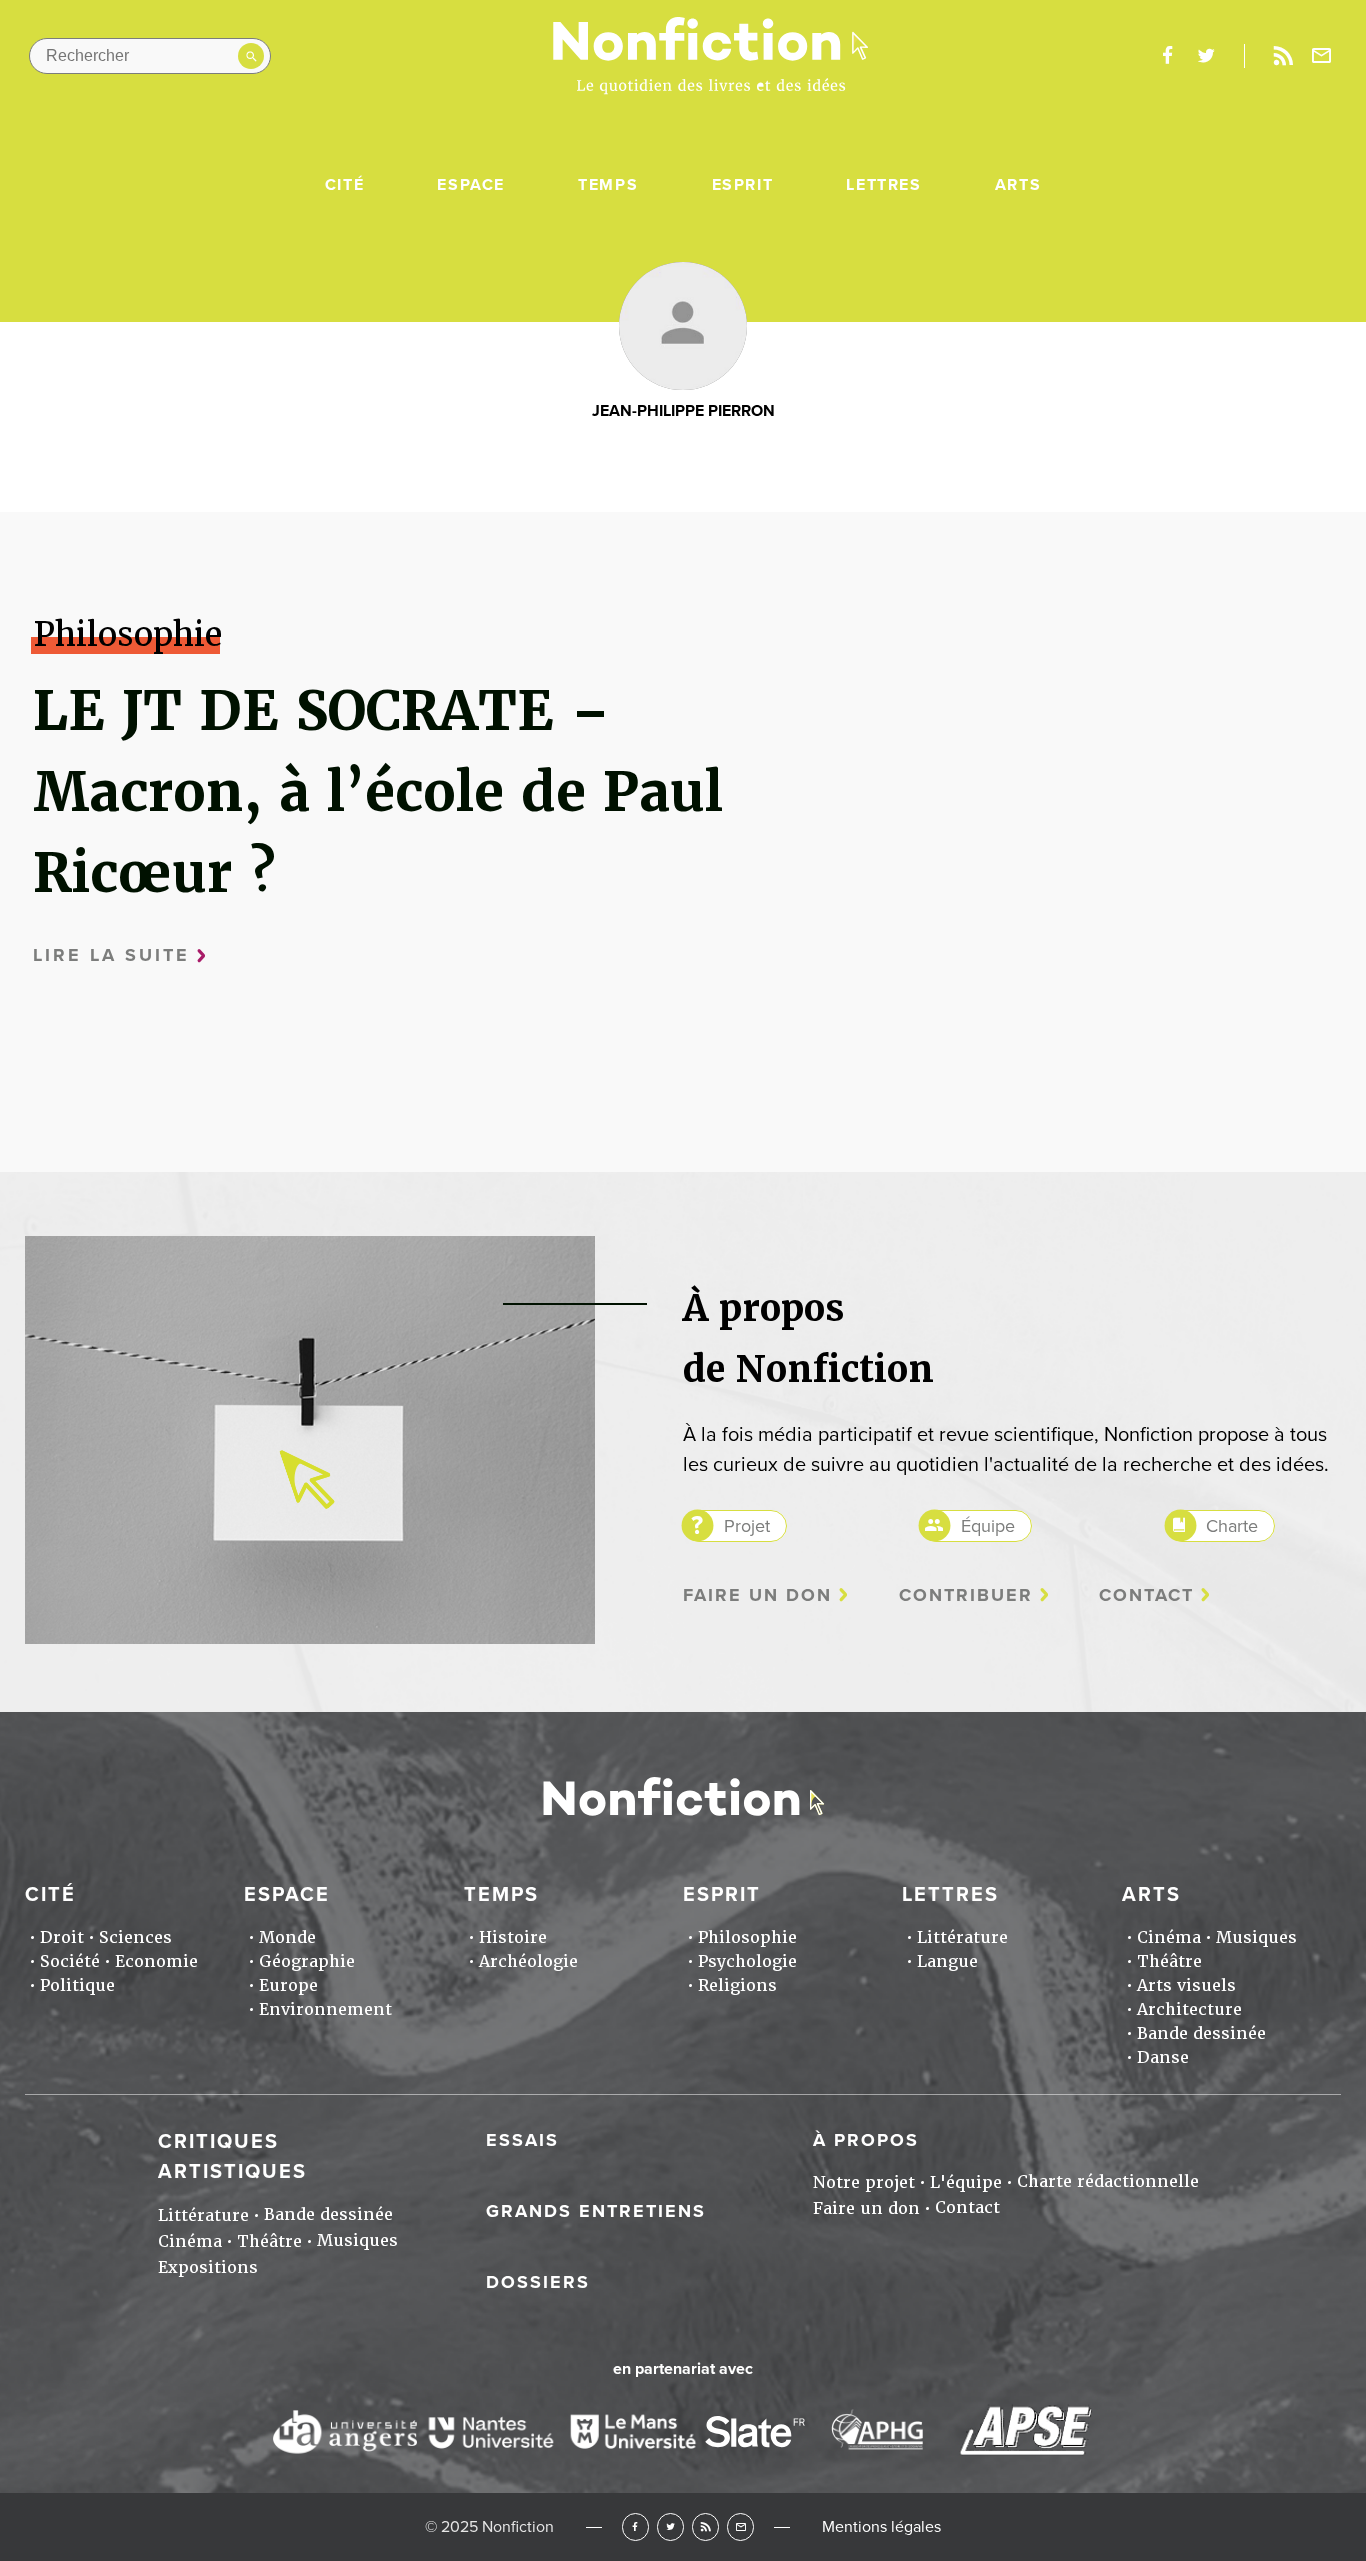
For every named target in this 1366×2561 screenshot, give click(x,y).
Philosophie (747, 1937)
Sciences (135, 1937)
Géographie (307, 1961)
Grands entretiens (596, 2211)
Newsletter (1322, 56)
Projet (747, 1526)
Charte (1232, 1526)
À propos (866, 2140)
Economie (156, 1961)
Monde (287, 1937)
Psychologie (747, 1961)
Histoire (513, 1937)
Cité (344, 185)
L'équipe (966, 2182)
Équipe (988, 1526)
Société (70, 1961)
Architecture (1189, 2009)
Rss (1283, 56)
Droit (62, 1937)
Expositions (208, 2267)
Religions (737, 1985)
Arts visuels (1186, 1985)
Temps (608, 185)
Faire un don (757, 1595)
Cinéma (1169, 1937)
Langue (947, 1961)
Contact (1146, 1595)
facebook (1167, 56)
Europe (288, 1985)
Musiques (1256, 1937)
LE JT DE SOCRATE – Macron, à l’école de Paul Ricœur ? (378, 791)
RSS (705, 2526)
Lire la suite (111, 955)
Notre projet (864, 2182)
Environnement (325, 2009)
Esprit (743, 185)
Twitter (670, 2526)
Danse (1163, 2057)
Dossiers (538, 2282)
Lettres (883, 185)
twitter (1206, 56)
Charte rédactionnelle (1108, 2181)
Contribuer (966, 1595)
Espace (471, 185)
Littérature (962, 1937)
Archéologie (528, 1961)
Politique (77, 1985)
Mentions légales (881, 2527)
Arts (1018, 185)
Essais (522, 2140)
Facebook (635, 2526)
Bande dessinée (1201, 2033)
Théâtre (1169, 1961)
